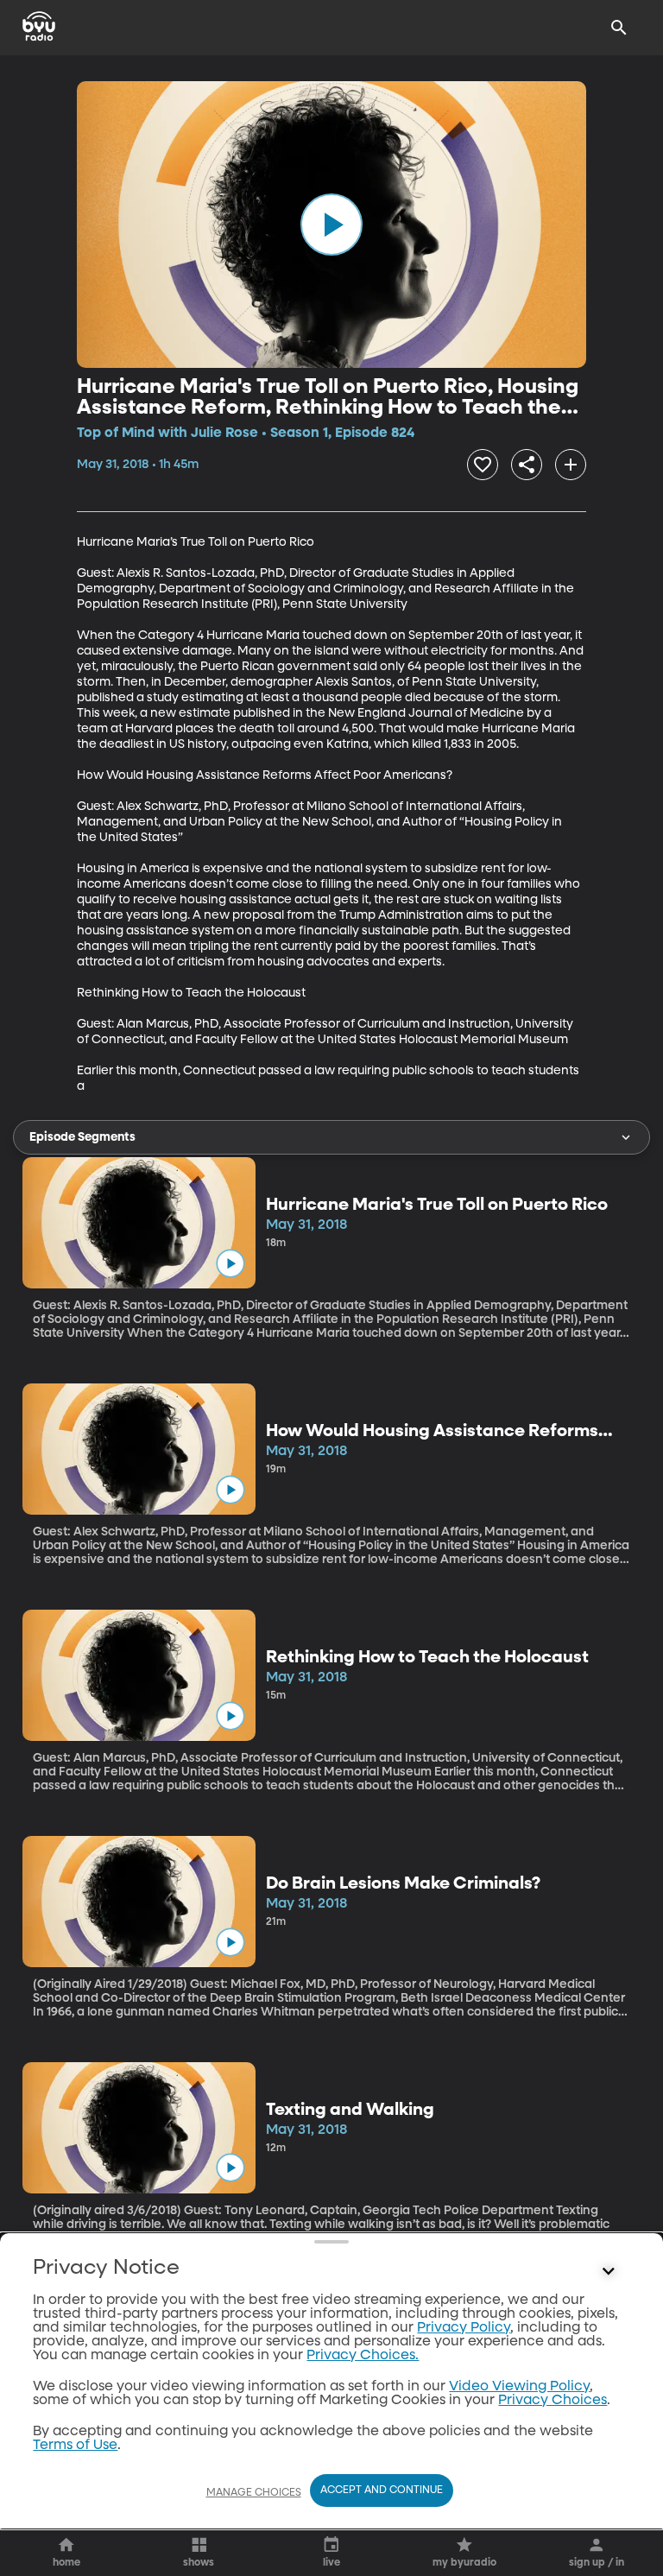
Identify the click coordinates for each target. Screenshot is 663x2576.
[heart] (483, 465)
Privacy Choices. (363, 2356)
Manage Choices (254, 2493)
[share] (527, 465)
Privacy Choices (552, 2401)
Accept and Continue (382, 2491)
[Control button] (609, 2272)
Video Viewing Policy (519, 2387)
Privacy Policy (464, 2328)
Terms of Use (75, 2446)
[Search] (619, 28)
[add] (571, 465)
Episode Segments (82, 1137)
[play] (331, 225)
